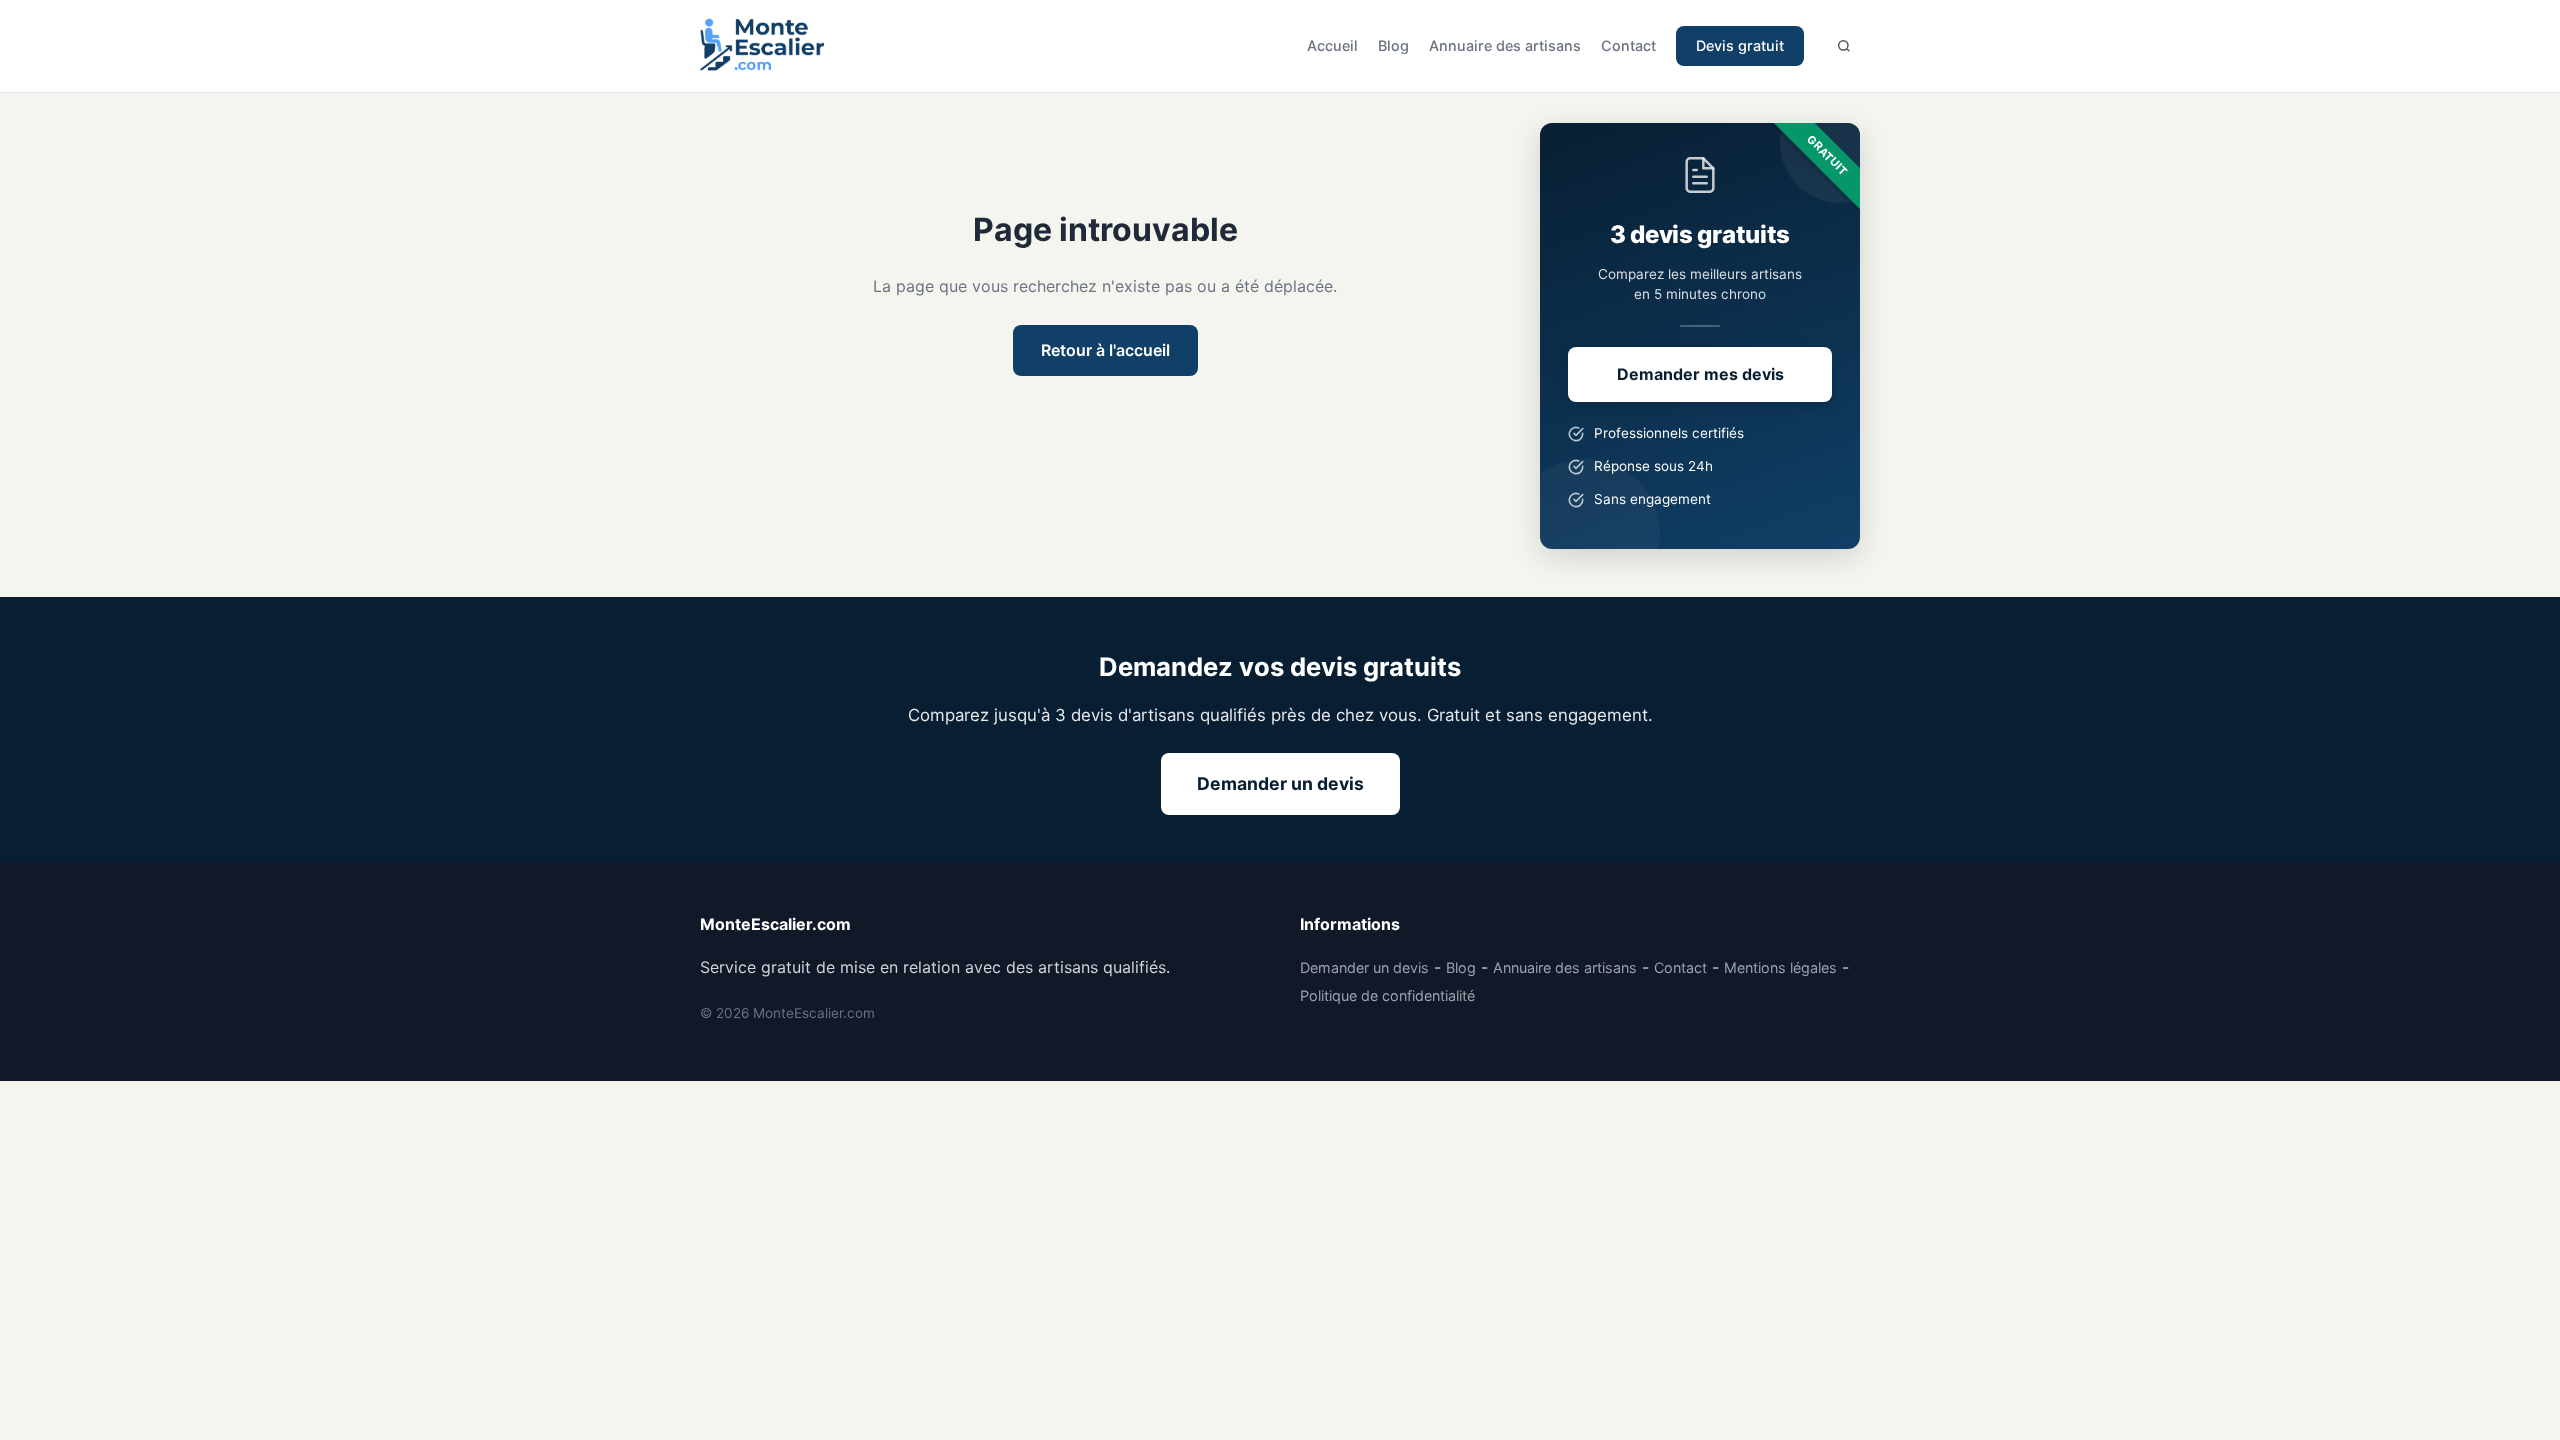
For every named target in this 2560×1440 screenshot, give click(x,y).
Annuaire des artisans (1505, 45)
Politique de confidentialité (1387, 995)
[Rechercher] (1844, 46)
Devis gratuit (1740, 45)
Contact (1628, 45)
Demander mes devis (1700, 374)
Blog (1393, 45)
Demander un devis (1280, 783)
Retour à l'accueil (1105, 350)
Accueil (1332, 45)
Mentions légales (1780, 967)
